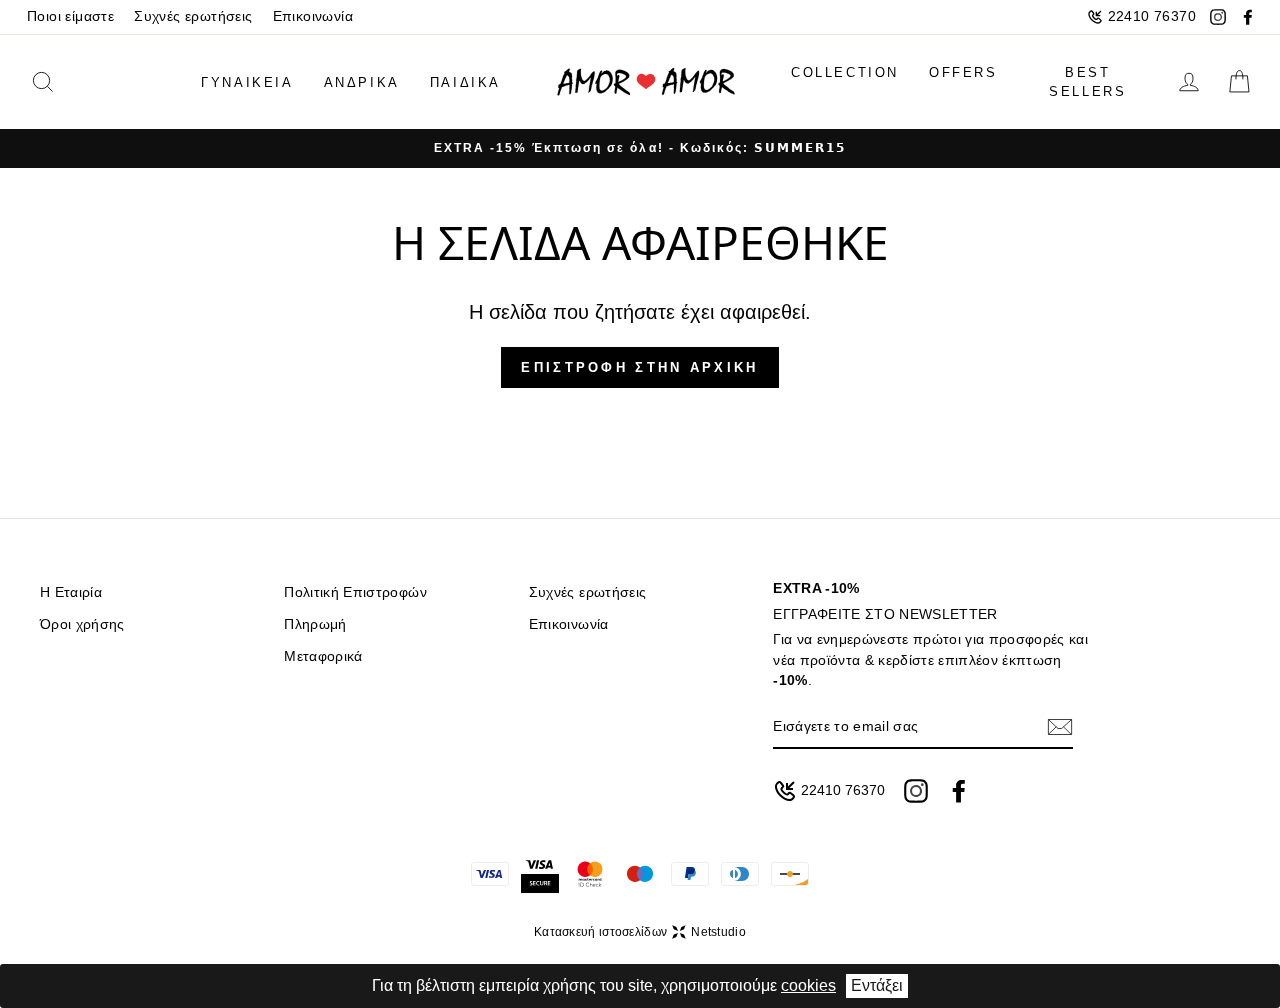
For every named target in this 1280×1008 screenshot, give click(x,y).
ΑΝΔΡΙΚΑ (362, 82)
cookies (808, 985)
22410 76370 (1152, 16)
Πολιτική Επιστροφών (355, 592)
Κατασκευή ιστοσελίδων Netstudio (640, 932)
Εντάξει (877, 985)
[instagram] (1218, 17)
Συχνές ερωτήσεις (193, 16)
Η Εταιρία (71, 592)
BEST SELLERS (1087, 82)
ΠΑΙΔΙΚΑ (465, 82)
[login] (1189, 82)
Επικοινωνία (313, 16)
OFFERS (963, 72)
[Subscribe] (1060, 726)
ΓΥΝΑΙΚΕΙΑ (247, 82)
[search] (73, 82)
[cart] (1239, 82)
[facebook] (1248, 17)
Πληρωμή (315, 624)
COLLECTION (845, 72)
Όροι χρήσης (82, 624)
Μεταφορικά (323, 656)
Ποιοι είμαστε (70, 16)
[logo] (646, 82)
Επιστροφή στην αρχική (639, 367)
